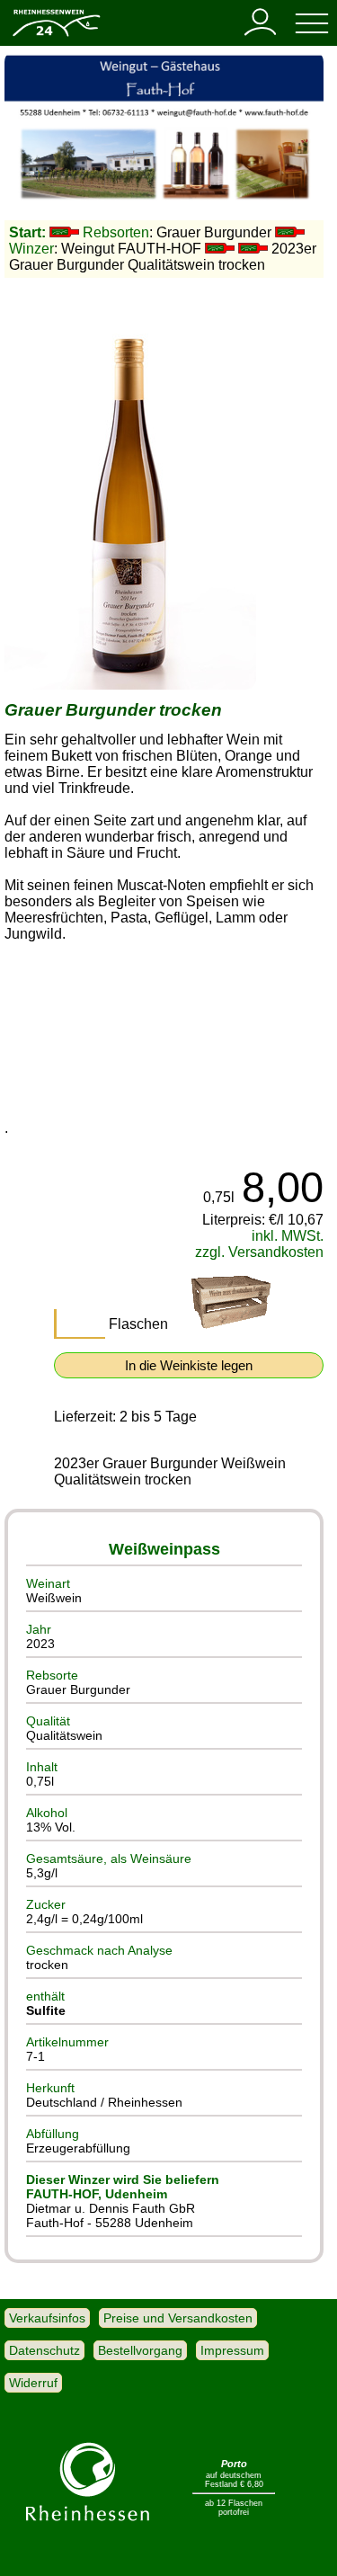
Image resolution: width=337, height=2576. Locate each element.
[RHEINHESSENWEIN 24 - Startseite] (56, 35)
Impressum (232, 2350)
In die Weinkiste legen (189, 1365)
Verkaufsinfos (47, 2318)
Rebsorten (116, 232)
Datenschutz (44, 2350)
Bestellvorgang (140, 2350)
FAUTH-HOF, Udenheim (97, 2194)
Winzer (31, 249)
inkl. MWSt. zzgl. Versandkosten (259, 1244)
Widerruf (33, 2383)
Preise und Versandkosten (178, 2318)
